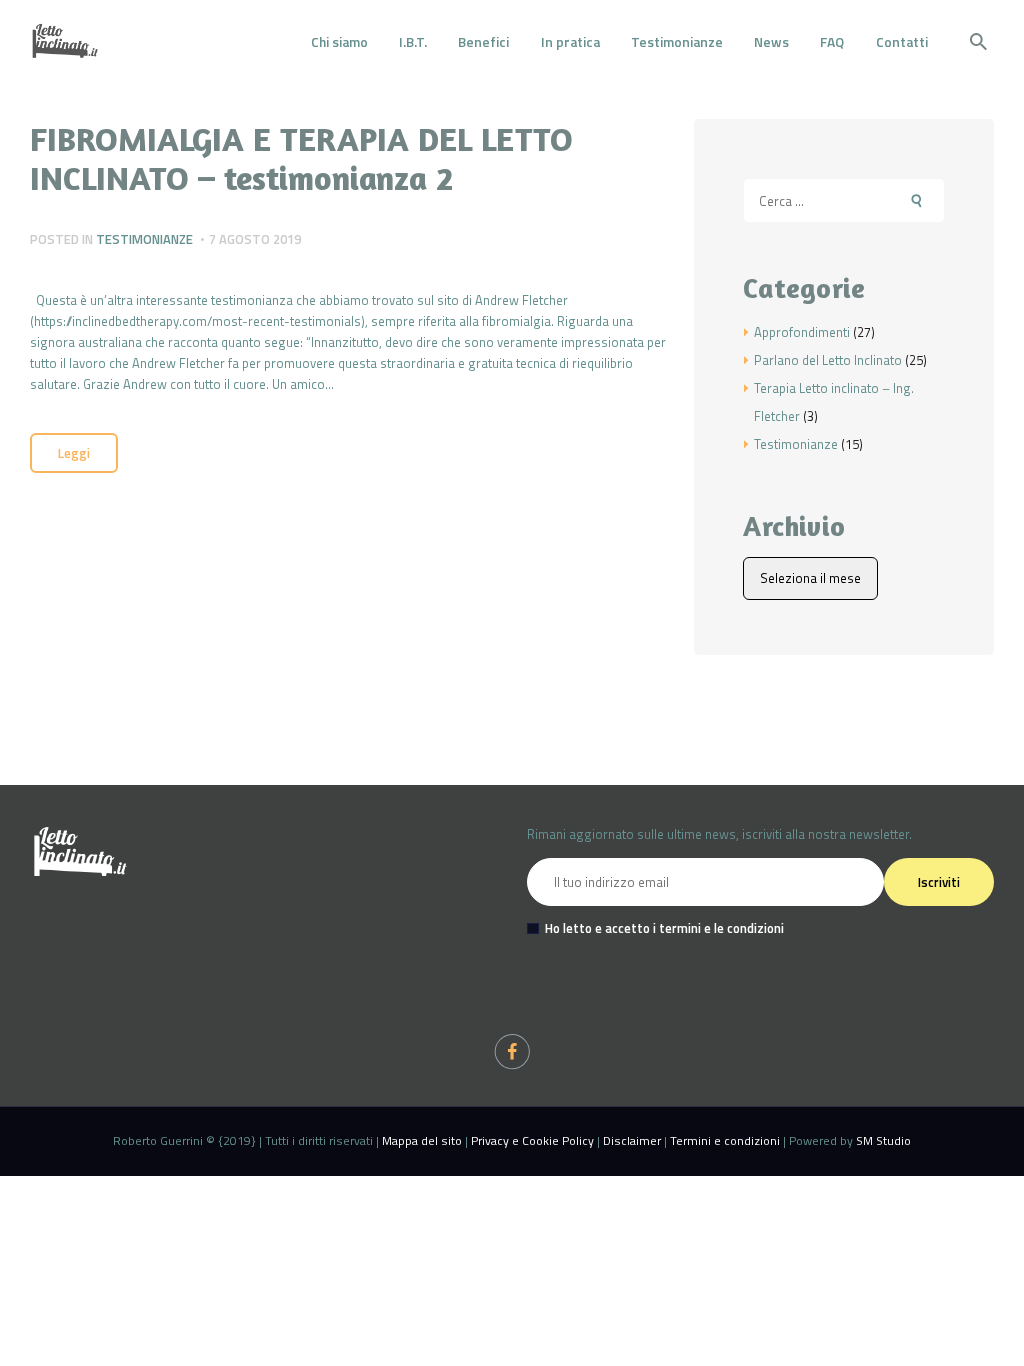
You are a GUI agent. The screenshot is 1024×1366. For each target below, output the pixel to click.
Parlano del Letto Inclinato (828, 360)
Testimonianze (144, 239)
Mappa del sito (422, 1140)
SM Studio (883, 1140)
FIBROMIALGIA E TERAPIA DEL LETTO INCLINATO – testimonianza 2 (301, 158)
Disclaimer (632, 1140)
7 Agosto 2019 (255, 239)
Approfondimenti (802, 332)
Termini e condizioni (725, 1140)
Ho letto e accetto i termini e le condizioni (664, 928)
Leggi (74, 453)
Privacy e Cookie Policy (532, 1140)
